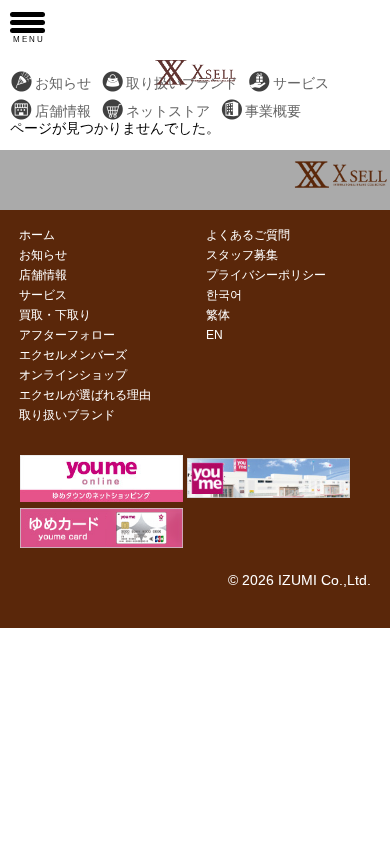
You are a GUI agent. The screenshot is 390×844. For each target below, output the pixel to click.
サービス (301, 83)
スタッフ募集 (242, 255)
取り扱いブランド (67, 415)
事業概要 (273, 111)
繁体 (218, 315)
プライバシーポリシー (266, 275)
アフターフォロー (67, 335)
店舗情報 (63, 111)
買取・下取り (55, 315)
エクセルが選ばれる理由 (85, 395)
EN (214, 335)
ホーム (37, 235)
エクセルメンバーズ (73, 355)
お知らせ (63, 83)
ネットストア (168, 111)
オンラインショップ (73, 375)
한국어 (224, 295)
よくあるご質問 (248, 235)
